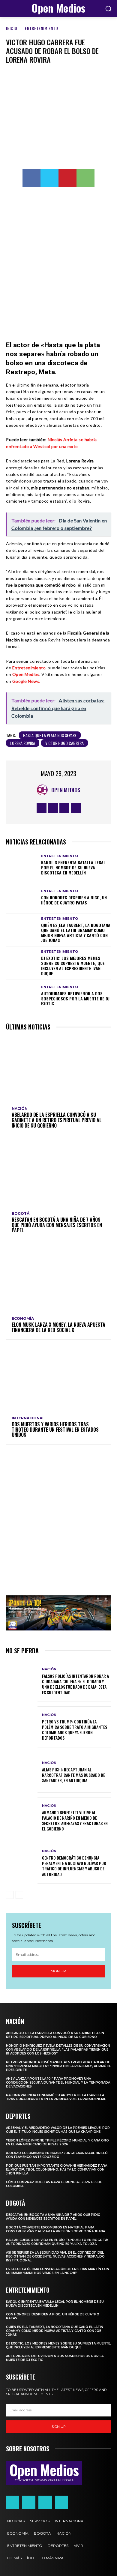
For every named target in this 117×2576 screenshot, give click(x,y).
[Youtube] (76, 808)
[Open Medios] (44, 790)
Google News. (27, 681)
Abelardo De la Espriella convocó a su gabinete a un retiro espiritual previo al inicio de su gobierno (57, 1120)
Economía (23, 1319)
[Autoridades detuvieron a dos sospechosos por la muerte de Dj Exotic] (22, 996)
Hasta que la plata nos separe (50, 735)
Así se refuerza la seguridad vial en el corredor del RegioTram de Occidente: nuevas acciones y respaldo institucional (55, 2256)
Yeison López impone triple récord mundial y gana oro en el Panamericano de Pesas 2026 (57, 2142)
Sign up (58, 1971)
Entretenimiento (42, 28)
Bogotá (21, 1214)
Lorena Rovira (23, 743)
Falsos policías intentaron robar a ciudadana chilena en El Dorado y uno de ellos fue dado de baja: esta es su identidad (75, 1684)
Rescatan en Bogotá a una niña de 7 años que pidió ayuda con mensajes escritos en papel (57, 1225)
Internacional (28, 1418)
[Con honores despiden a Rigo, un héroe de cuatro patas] (22, 897)
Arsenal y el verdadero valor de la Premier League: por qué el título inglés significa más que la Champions (58, 2130)
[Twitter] (49, 178)
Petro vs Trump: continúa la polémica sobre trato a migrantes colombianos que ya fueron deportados (75, 1730)
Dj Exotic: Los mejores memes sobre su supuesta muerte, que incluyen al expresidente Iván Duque (73, 965)
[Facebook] (31, 178)
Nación (20, 1109)
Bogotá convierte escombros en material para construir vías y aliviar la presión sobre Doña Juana (55, 2229)
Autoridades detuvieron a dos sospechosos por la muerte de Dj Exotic (75, 998)
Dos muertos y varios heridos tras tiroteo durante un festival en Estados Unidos (55, 1429)
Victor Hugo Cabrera (64, 743)
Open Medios (26, 674)
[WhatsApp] (85, 178)
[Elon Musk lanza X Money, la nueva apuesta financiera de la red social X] (58, 1279)
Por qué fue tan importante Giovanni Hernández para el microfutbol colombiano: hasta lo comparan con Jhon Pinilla (57, 2170)
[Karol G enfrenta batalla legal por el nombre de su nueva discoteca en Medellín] (22, 865)
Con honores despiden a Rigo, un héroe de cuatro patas (74, 900)
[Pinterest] (67, 178)
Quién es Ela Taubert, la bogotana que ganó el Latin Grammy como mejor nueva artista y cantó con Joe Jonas (76, 932)
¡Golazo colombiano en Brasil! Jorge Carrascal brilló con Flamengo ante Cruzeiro (57, 2155)
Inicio (12, 28)
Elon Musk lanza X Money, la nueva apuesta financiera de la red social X (58, 1327)
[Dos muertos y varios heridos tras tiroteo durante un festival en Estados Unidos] (58, 1378)
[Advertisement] (58, 260)
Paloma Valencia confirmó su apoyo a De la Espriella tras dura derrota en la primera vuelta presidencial (56, 2097)
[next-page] (19, 1895)
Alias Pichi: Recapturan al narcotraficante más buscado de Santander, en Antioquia (73, 1775)
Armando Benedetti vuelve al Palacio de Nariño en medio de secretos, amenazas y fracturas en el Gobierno (75, 1821)
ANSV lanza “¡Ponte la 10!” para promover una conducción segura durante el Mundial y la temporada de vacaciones (58, 2083)
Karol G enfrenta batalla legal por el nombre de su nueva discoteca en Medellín (73, 867)
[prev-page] (10, 1895)
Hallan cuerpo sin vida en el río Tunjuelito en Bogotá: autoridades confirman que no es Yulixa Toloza (57, 2242)
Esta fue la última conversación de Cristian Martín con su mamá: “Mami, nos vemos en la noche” (58, 2271)
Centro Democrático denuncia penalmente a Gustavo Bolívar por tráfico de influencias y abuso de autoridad (74, 1866)
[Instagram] (53, 808)
